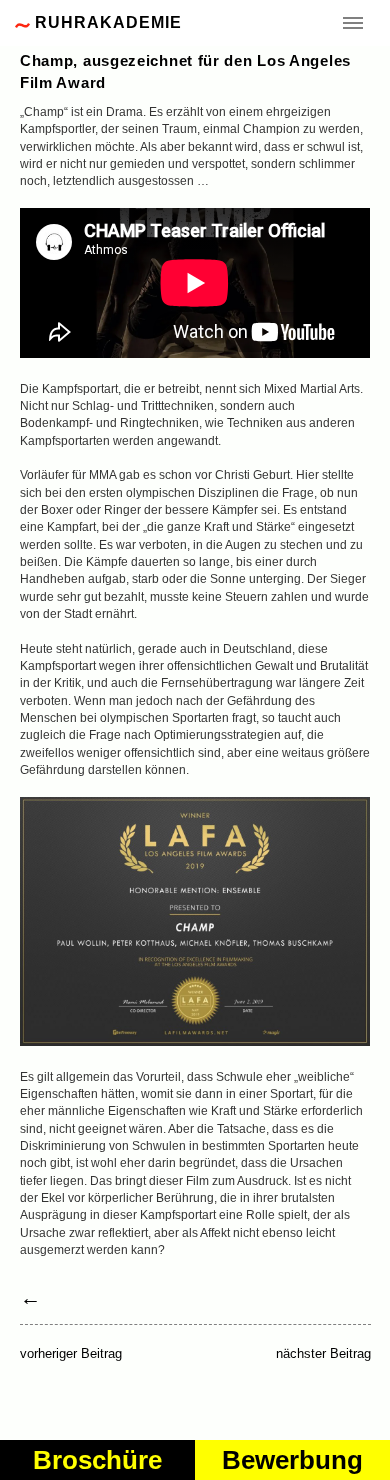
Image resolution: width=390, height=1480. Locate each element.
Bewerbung (292, 1460)
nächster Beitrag (323, 1354)
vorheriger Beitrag (71, 1353)
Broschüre (97, 1460)
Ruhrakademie (108, 22)
